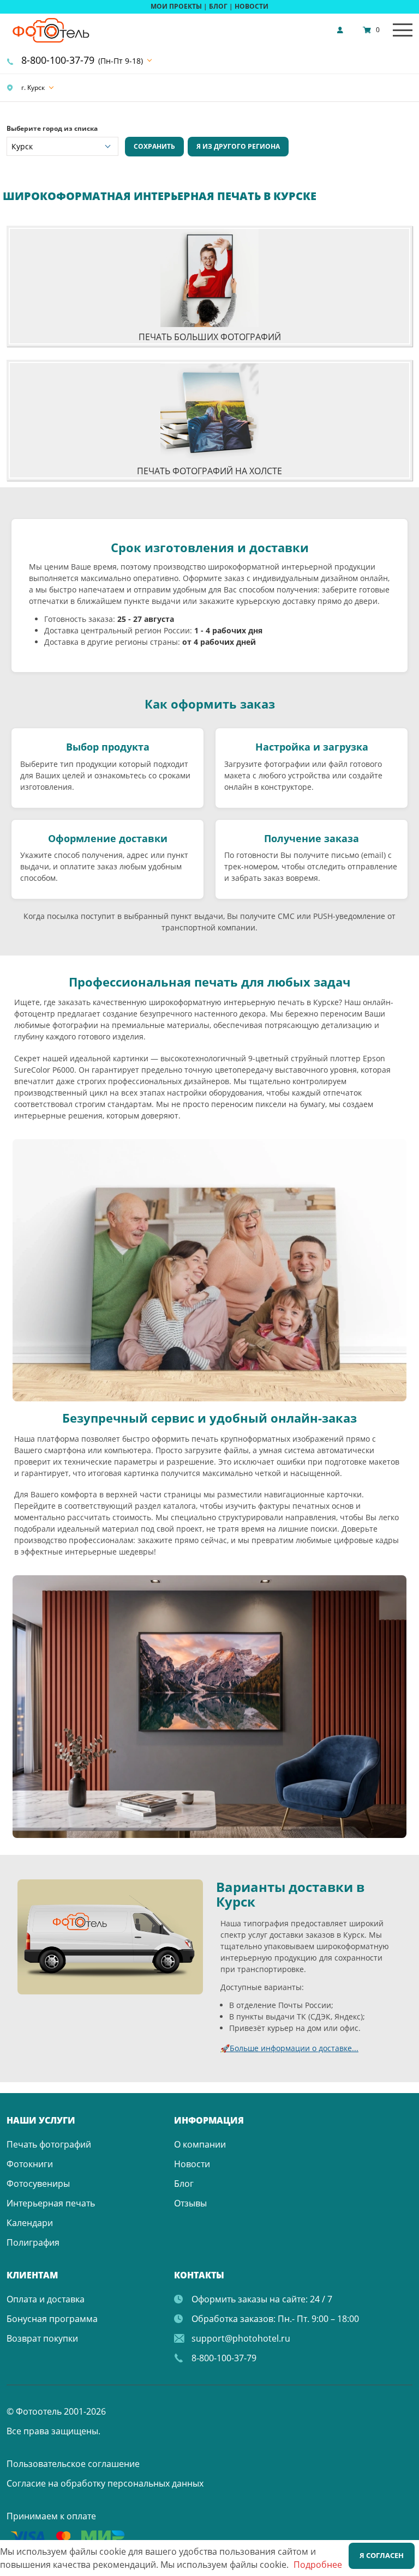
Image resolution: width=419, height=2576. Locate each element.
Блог (184, 2184)
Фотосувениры (38, 2184)
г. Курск (32, 87)
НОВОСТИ (252, 6)
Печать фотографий (49, 2144)
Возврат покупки (42, 2338)
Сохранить (154, 146)
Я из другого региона (238, 146)
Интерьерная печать (51, 2203)
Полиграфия (33, 2242)
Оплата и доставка (46, 2299)
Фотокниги (30, 2164)
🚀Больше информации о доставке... (289, 2048)
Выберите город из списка (52, 128)
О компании (200, 2144)
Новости (192, 2164)
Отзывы (190, 2203)
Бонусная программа (52, 2319)
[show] (343, 30)
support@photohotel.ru (241, 2338)
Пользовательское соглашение (73, 2464)
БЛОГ (218, 6)
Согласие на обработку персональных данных (105, 2483)
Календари (30, 2223)
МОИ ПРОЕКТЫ (176, 6)
